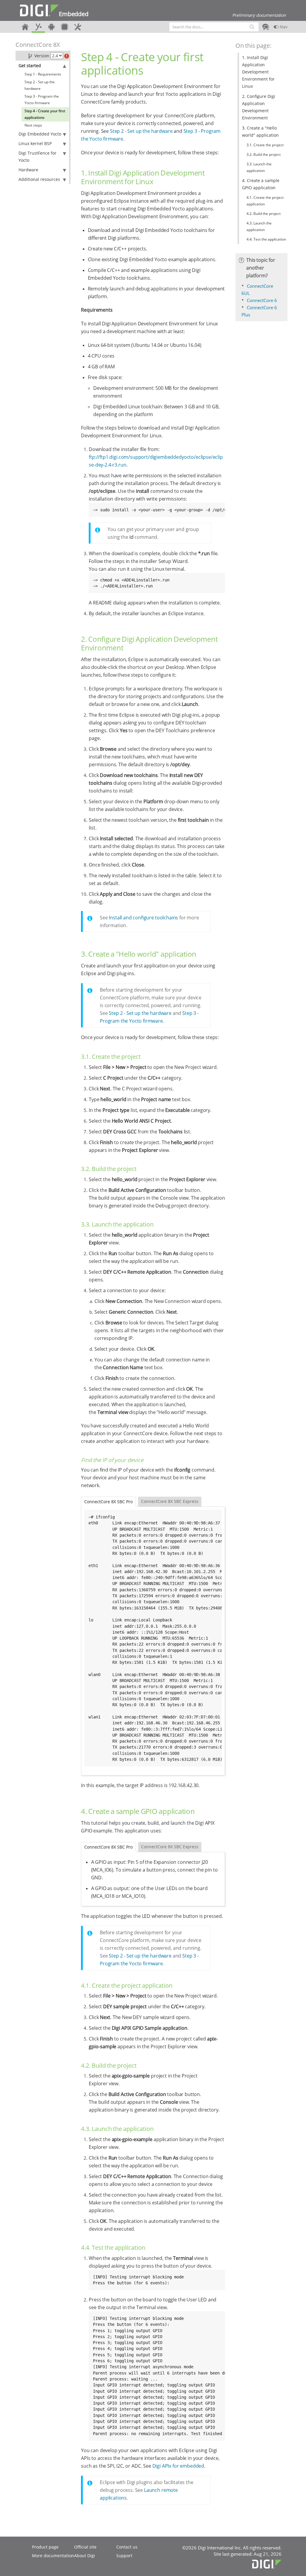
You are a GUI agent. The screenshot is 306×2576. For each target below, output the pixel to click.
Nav (283, 27)
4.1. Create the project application (265, 201)
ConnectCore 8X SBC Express (170, 1501)
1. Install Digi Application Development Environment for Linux (258, 72)
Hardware (28, 170)
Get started (30, 66)
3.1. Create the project (265, 145)
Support (124, 2556)
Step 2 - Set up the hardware (40, 85)
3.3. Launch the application (259, 167)
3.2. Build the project (264, 154)
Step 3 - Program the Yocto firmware (42, 100)
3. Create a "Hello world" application (260, 131)
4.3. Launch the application (259, 226)
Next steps (33, 125)
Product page (45, 2547)
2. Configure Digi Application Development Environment (259, 107)
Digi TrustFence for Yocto (38, 157)
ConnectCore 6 (262, 300)
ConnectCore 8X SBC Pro (108, 1502)
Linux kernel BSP (35, 143)
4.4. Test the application (266, 239)
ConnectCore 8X (38, 45)
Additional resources (39, 179)
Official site (85, 2547)
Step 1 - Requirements (43, 74)
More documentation (53, 2556)
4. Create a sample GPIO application (261, 184)
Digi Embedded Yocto (40, 134)
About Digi (85, 2556)
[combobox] (214, 27)
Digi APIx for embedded (178, 2466)
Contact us (127, 2547)
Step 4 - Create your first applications (45, 114)
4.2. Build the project (264, 214)
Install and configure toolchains (143, 918)
